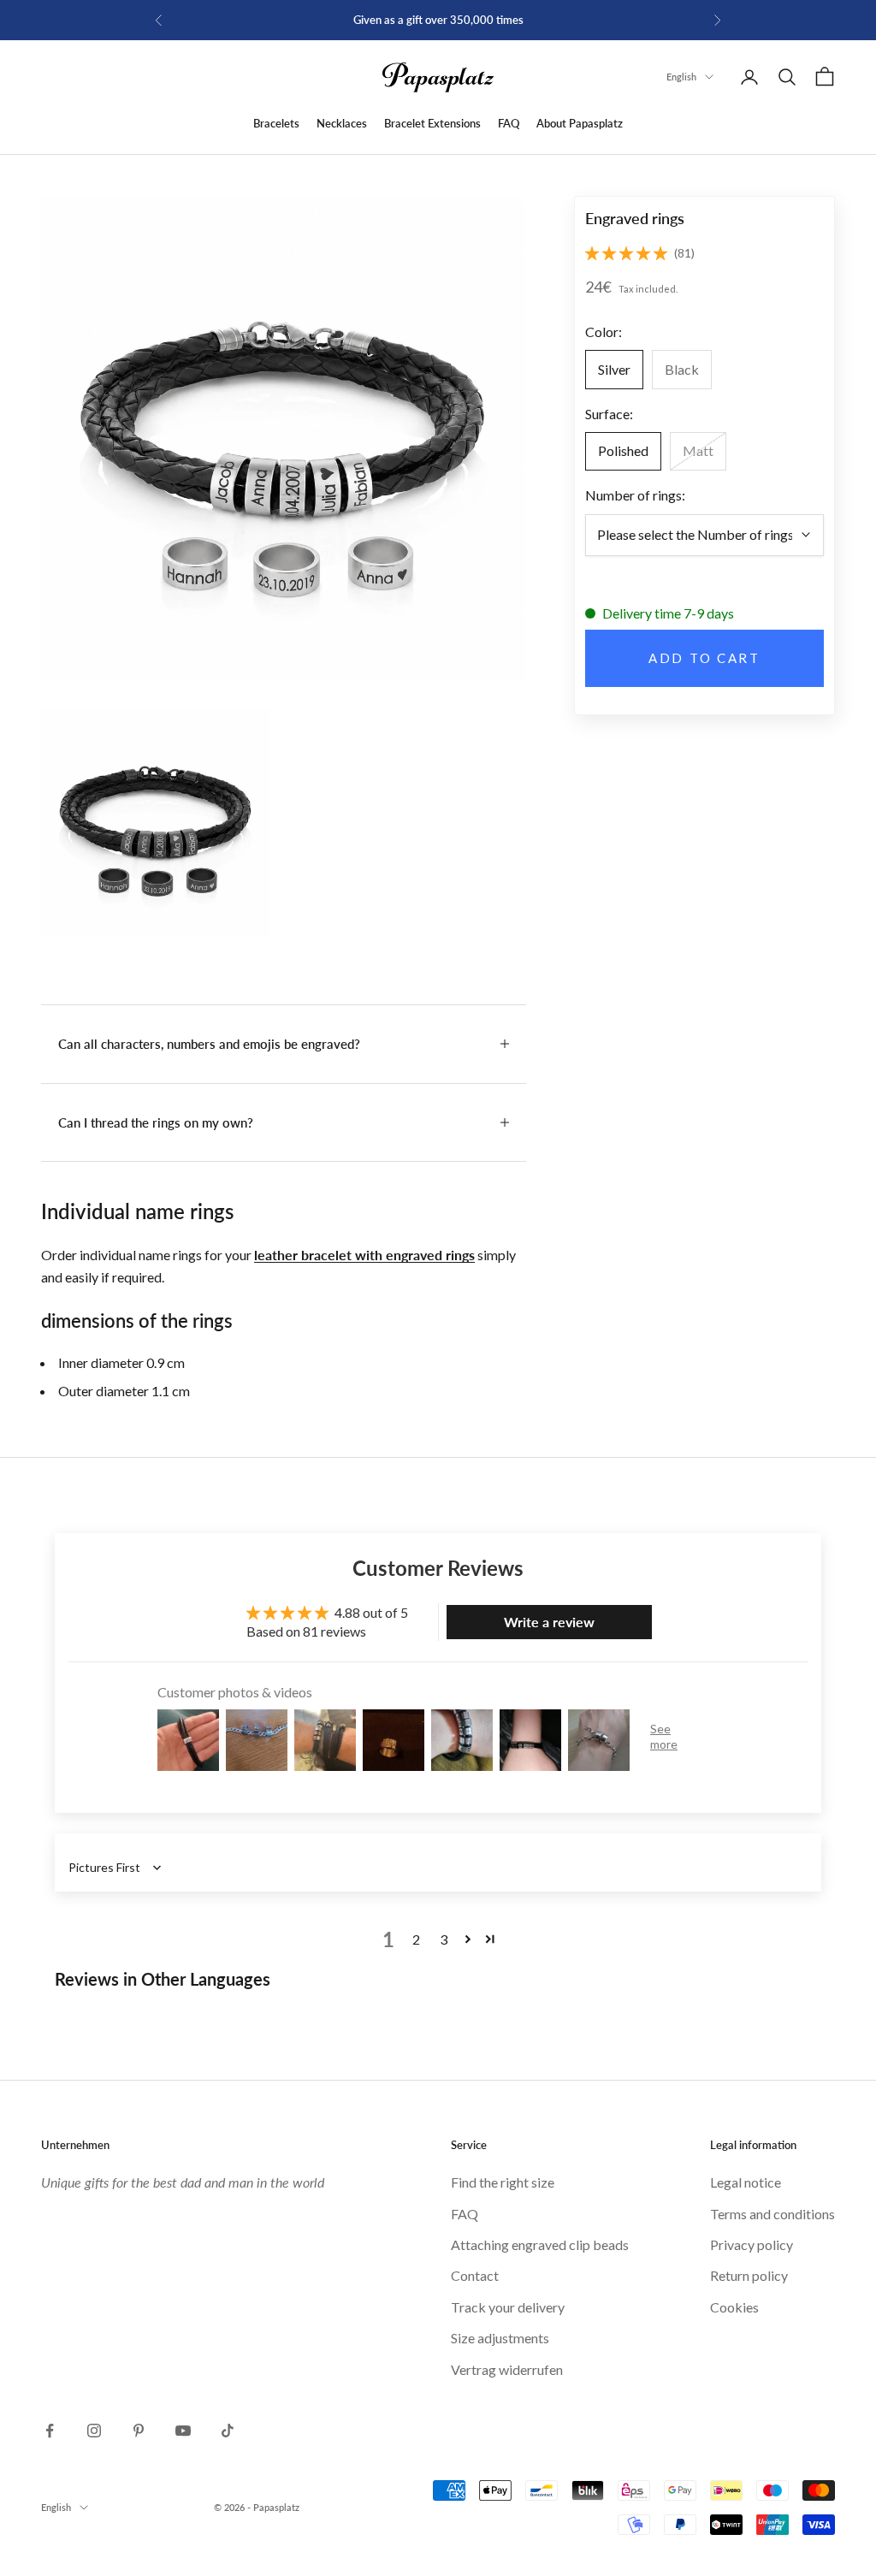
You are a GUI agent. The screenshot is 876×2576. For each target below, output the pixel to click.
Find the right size (503, 2182)
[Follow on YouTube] (183, 2431)
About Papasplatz (580, 123)
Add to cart (704, 658)
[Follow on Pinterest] (139, 2431)
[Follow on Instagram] (94, 2431)
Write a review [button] (549, 1622)
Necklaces (342, 123)
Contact (475, 2275)
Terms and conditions (772, 2214)
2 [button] (416, 1939)
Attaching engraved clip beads (540, 2244)
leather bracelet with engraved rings (364, 1255)
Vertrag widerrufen (507, 2369)
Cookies (734, 2307)
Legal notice (746, 2182)
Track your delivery (508, 2307)
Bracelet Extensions (432, 123)
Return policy (749, 2275)
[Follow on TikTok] (228, 2431)
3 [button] (444, 1939)
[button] (626, 253)
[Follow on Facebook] (50, 2431)
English (681, 77)
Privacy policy (752, 2244)
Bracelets (276, 123)
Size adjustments (500, 2338)
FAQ (509, 123)
